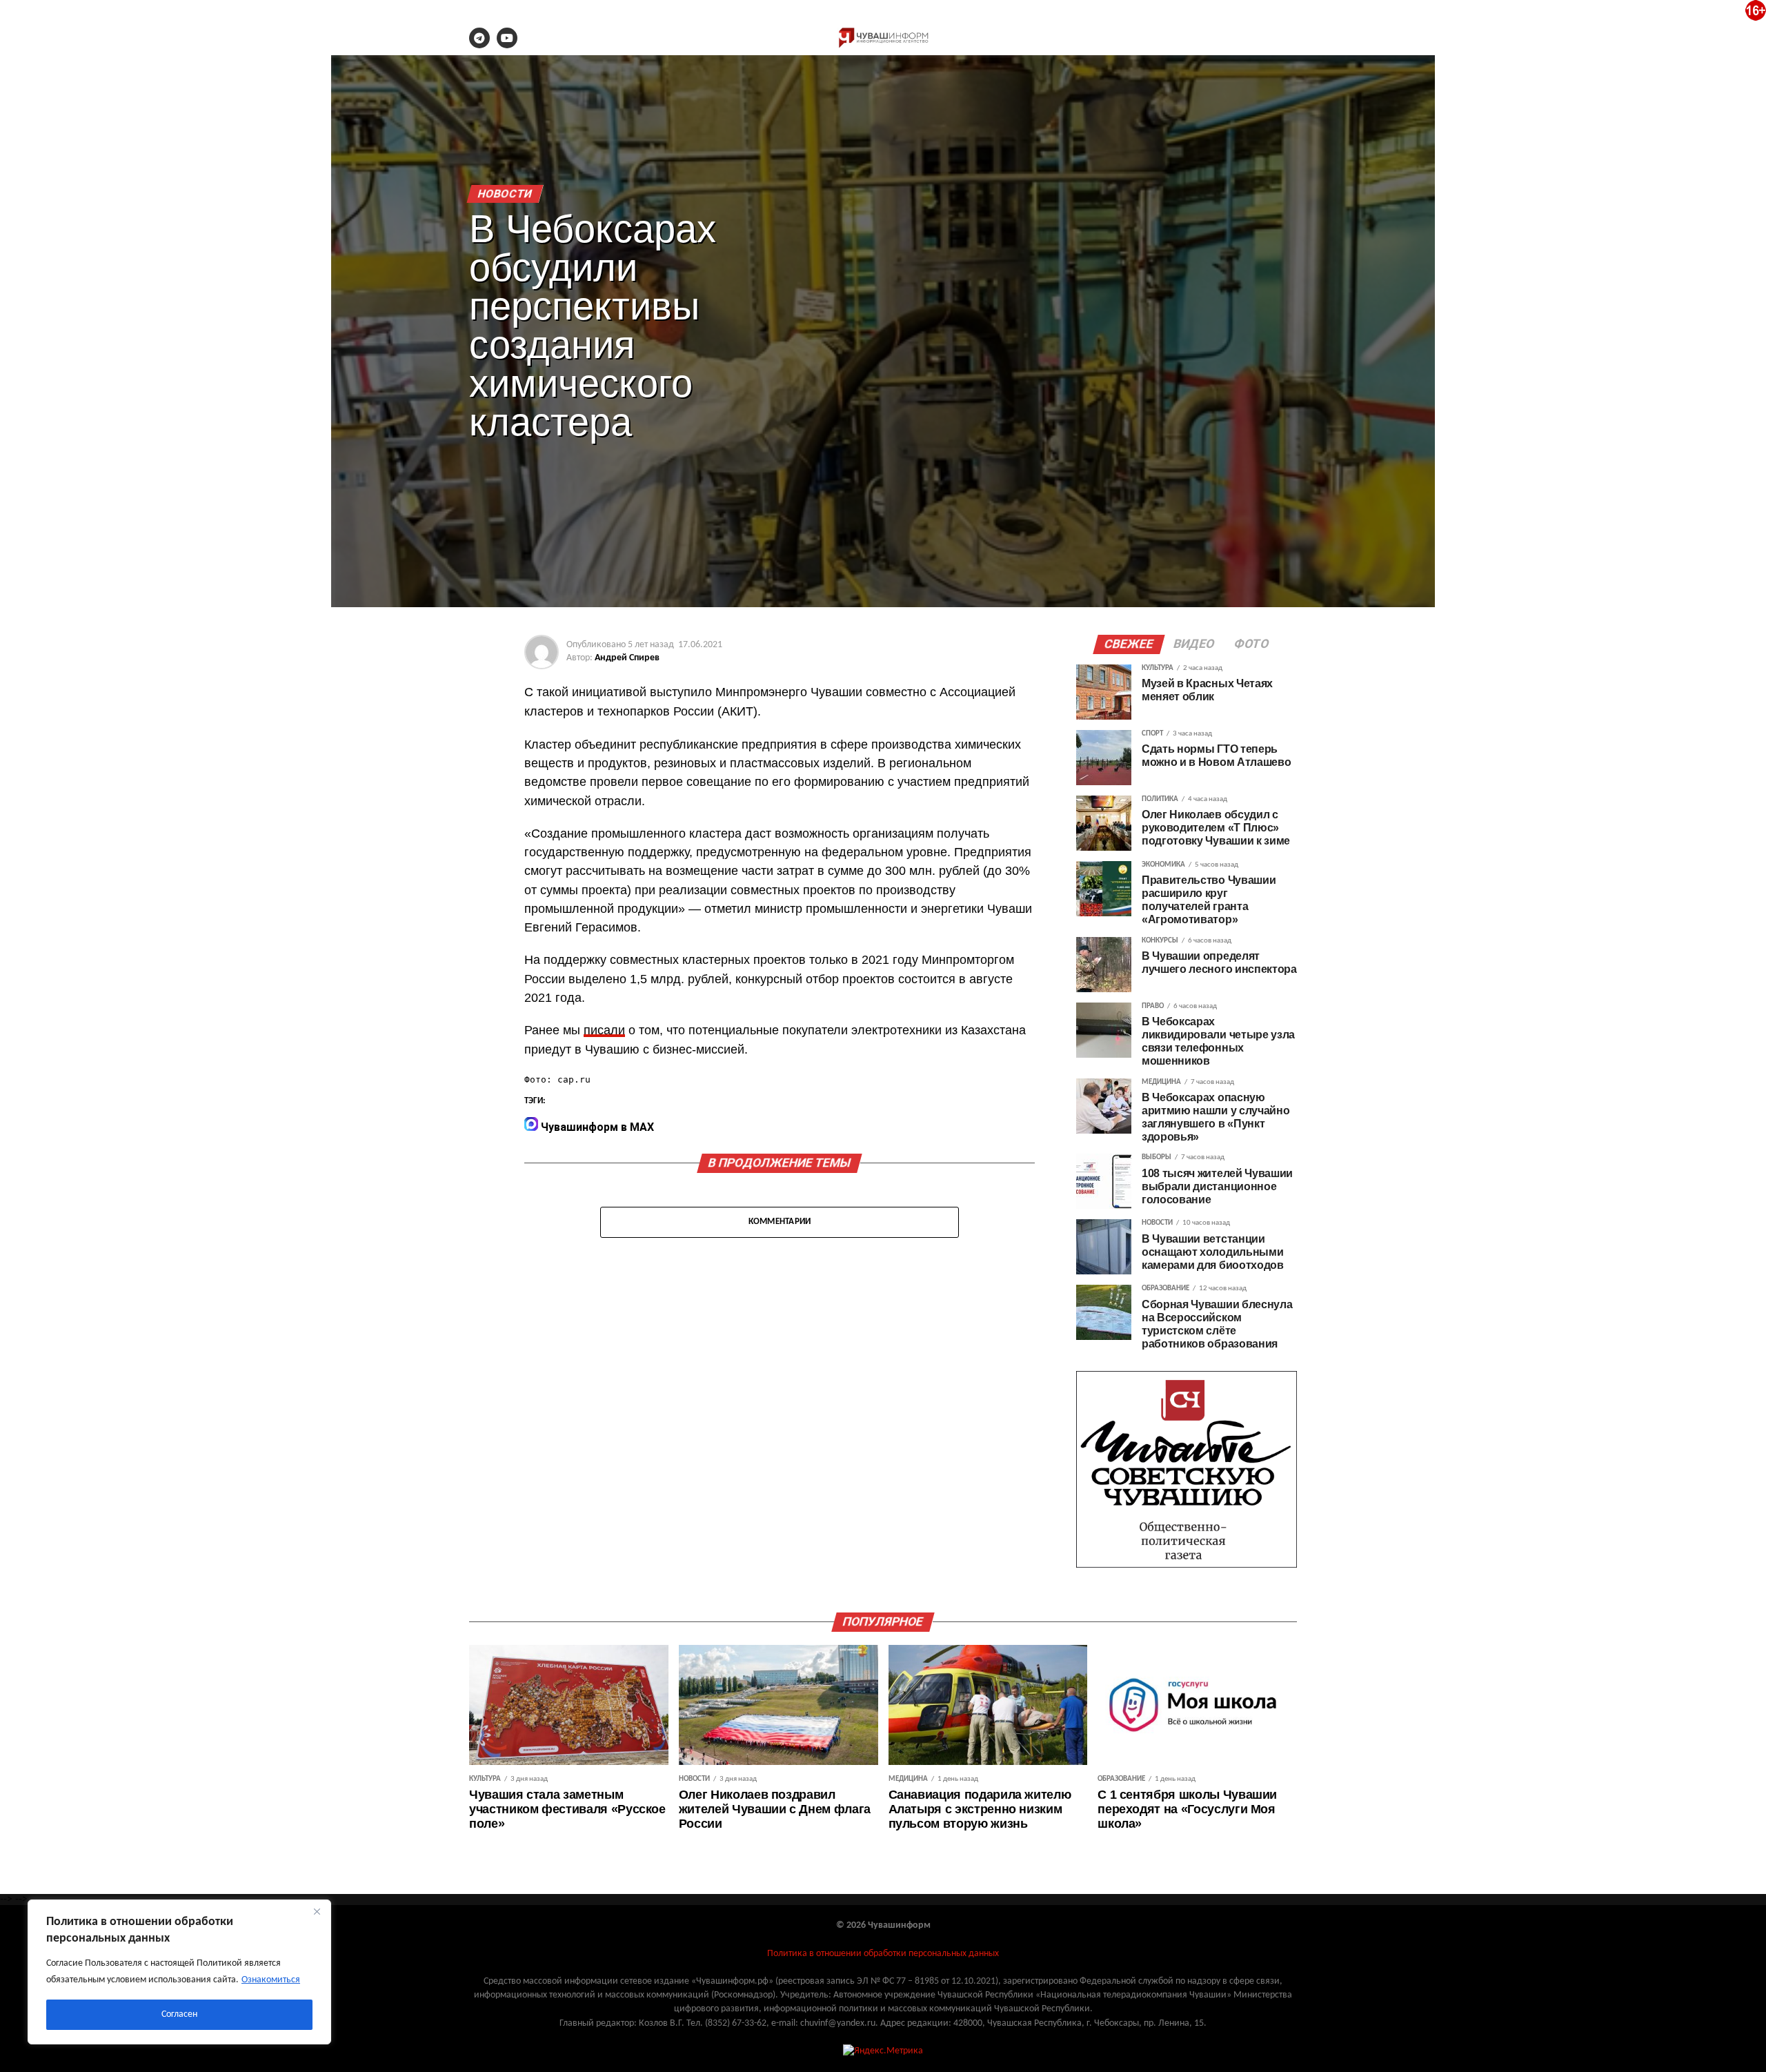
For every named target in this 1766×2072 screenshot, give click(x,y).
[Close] (317, 1911)
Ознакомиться (271, 1980)
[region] (179, 1972)
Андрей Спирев (627, 658)
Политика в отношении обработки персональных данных (883, 1954)
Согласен (179, 2014)
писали (604, 1030)
